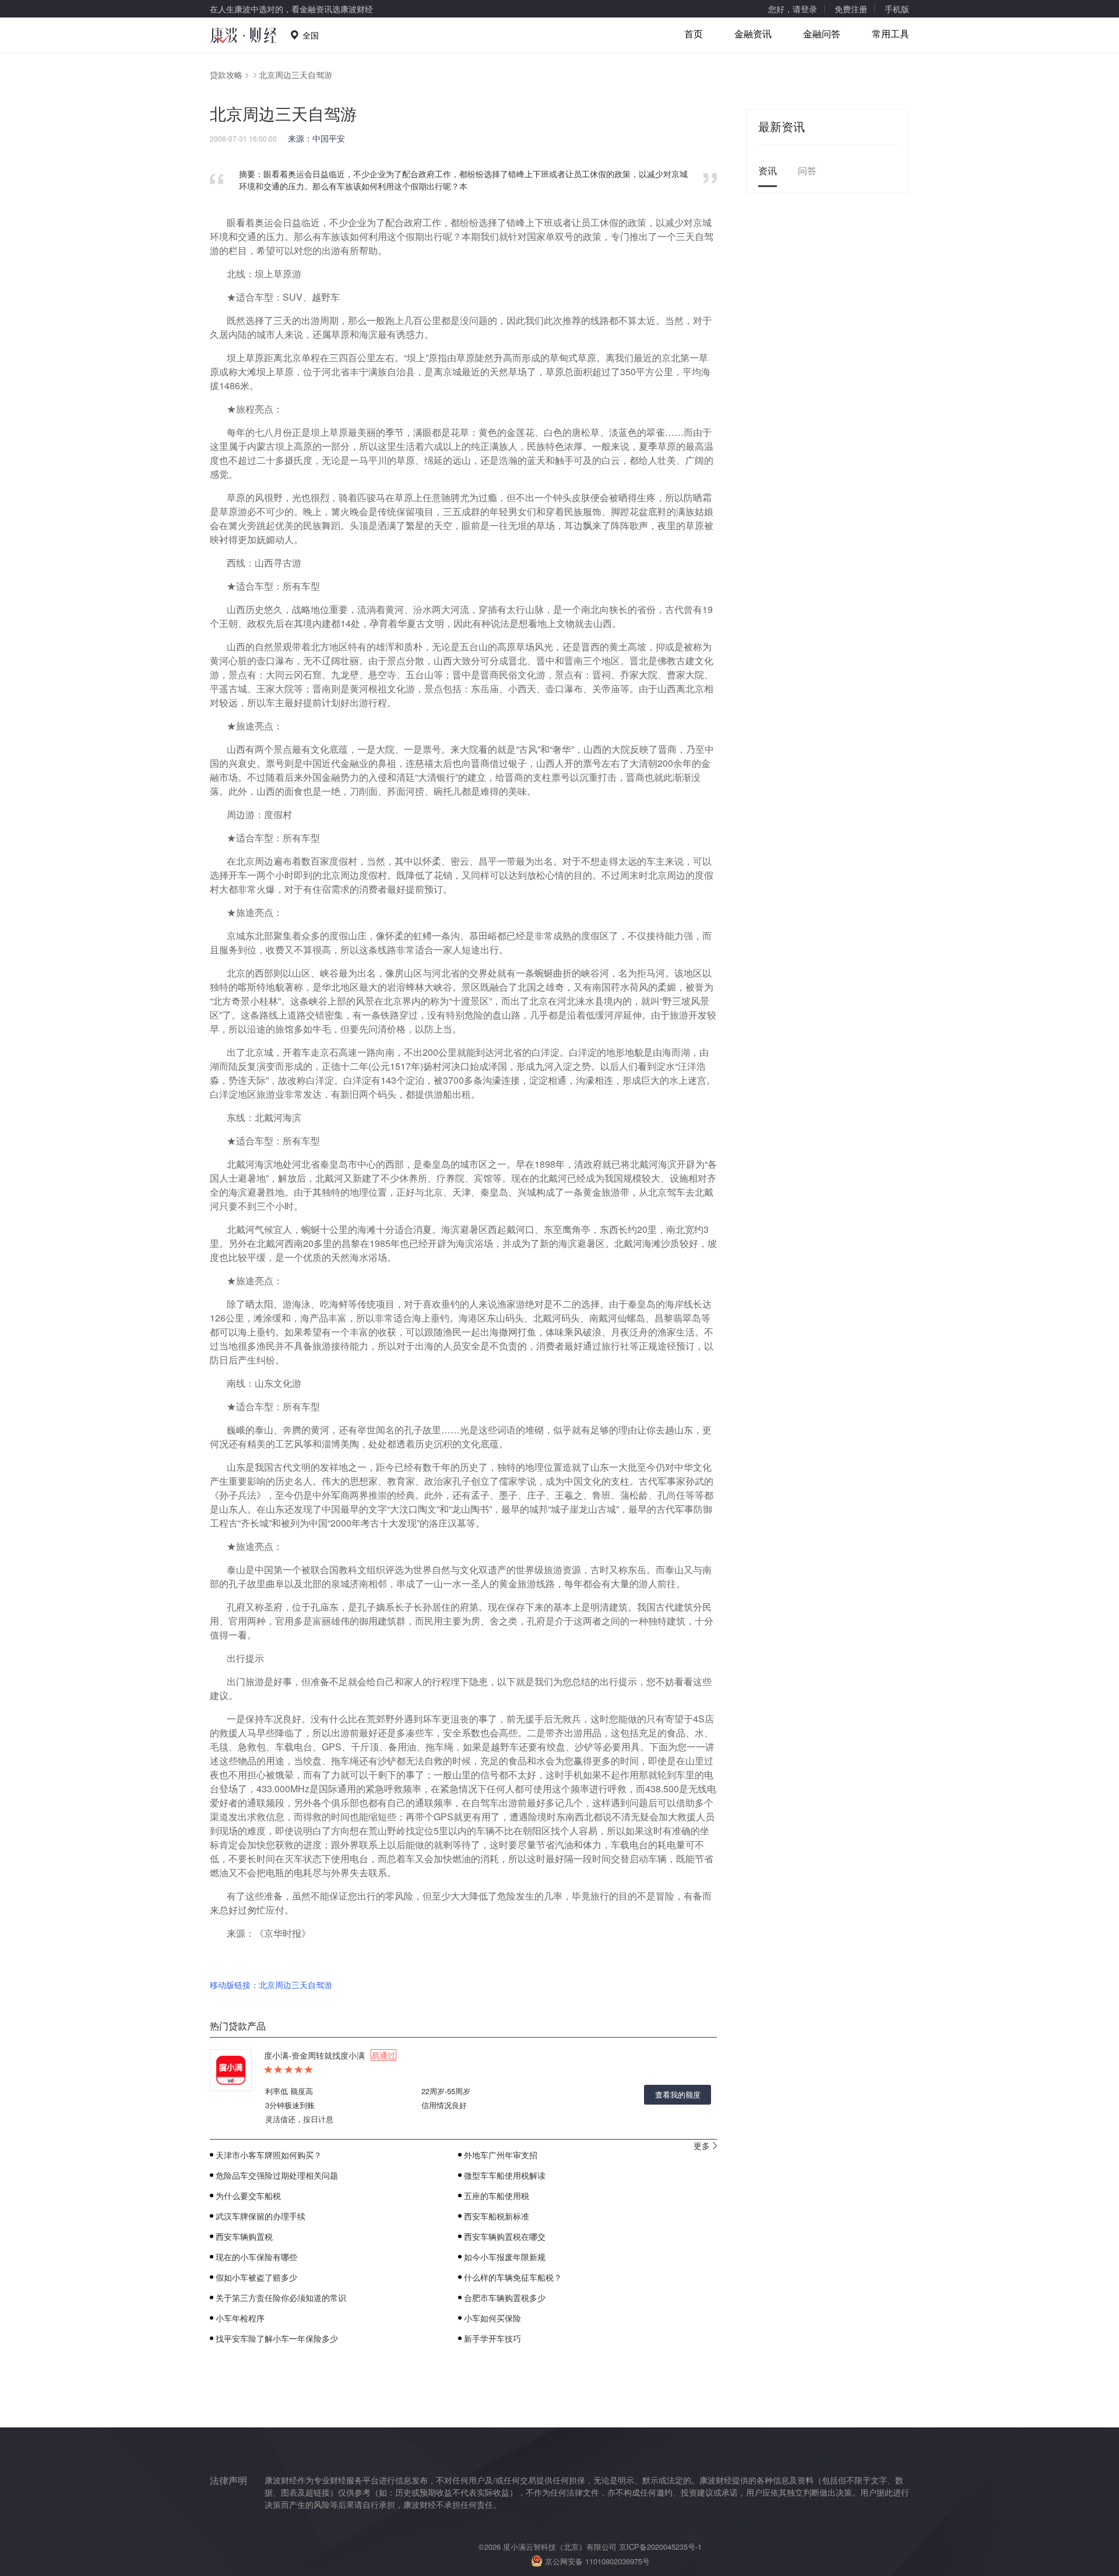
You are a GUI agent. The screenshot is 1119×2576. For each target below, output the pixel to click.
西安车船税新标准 (497, 2216)
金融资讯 (753, 34)
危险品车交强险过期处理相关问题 (277, 2175)
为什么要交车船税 (248, 2196)
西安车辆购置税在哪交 (505, 2236)
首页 (694, 34)
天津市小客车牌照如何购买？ (269, 2155)
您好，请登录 (793, 9)
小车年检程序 (240, 2318)
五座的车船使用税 (497, 2196)
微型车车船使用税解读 (505, 2175)
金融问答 (822, 34)
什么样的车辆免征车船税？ (513, 2277)
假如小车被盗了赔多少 (256, 2277)
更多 (702, 2145)
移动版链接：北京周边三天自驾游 (271, 1985)
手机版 (897, 9)
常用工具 (891, 34)
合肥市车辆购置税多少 (505, 2297)
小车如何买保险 (492, 2318)
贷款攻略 (226, 75)
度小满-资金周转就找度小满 (330, 2055)
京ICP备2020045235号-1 (660, 2547)
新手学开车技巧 (492, 2338)
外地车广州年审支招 (501, 2155)
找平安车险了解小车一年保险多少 (277, 2338)
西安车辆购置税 (244, 2236)
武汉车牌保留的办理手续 (261, 2216)
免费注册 (851, 9)
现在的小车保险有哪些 (256, 2257)
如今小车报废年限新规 (505, 2257)
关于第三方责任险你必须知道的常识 (281, 2297)
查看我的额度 (678, 2094)
